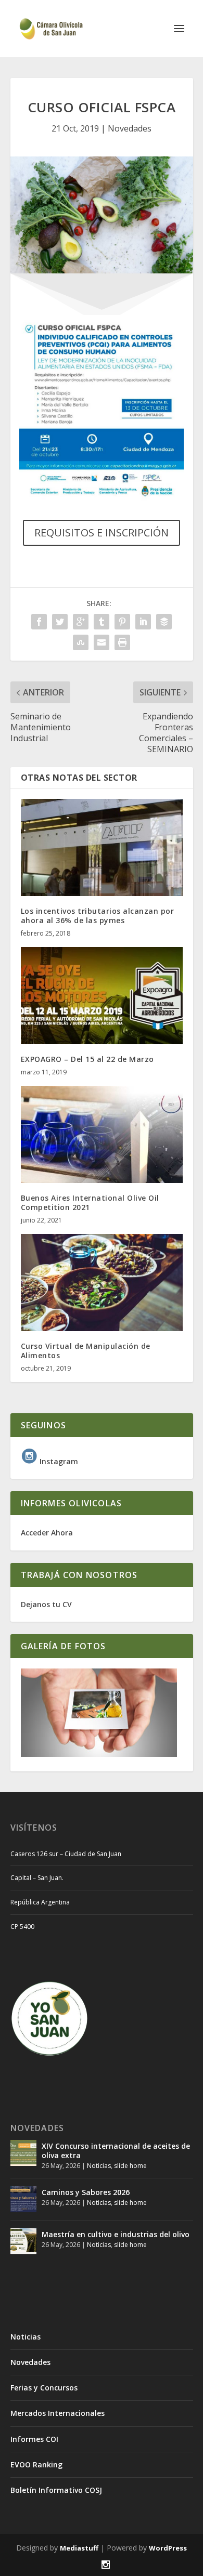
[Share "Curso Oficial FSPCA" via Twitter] (60, 622)
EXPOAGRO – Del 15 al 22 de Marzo (87, 1059)
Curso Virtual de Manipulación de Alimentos (86, 1351)
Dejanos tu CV (46, 1604)
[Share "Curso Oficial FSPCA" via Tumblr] (102, 622)
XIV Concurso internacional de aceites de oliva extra (116, 2151)
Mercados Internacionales (58, 2413)
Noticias (99, 2166)
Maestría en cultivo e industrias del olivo (116, 2234)
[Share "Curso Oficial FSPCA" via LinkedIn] (143, 622)
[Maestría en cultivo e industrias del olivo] (23, 2241)
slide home (130, 2166)
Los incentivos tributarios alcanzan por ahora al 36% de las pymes (98, 916)
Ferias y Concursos (44, 2388)
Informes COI (34, 2439)
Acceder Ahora (47, 1533)
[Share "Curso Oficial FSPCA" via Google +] (81, 622)
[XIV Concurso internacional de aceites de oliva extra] (23, 2153)
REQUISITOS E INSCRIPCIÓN (102, 533)
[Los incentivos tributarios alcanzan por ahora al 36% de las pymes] (102, 847)
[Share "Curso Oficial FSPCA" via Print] (122, 642)
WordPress (168, 2548)
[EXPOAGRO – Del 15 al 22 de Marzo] (102, 996)
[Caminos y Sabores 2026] (23, 2199)
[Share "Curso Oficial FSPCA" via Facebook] (39, 622)
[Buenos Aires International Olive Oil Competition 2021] (102, 1134)
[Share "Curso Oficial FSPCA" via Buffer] (164, 622)
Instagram (58, 1461)
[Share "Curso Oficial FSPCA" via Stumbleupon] (81, 642)
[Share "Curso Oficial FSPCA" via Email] (102, 642)
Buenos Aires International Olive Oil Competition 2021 (90, 1202)
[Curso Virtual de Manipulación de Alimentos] (102, 1283)
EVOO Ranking (36, 2465)
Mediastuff (79, 2548)
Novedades (130, 128)
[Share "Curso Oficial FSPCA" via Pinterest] (122, 622)
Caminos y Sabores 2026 (86, 2192)
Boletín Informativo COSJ (56, 2490)
